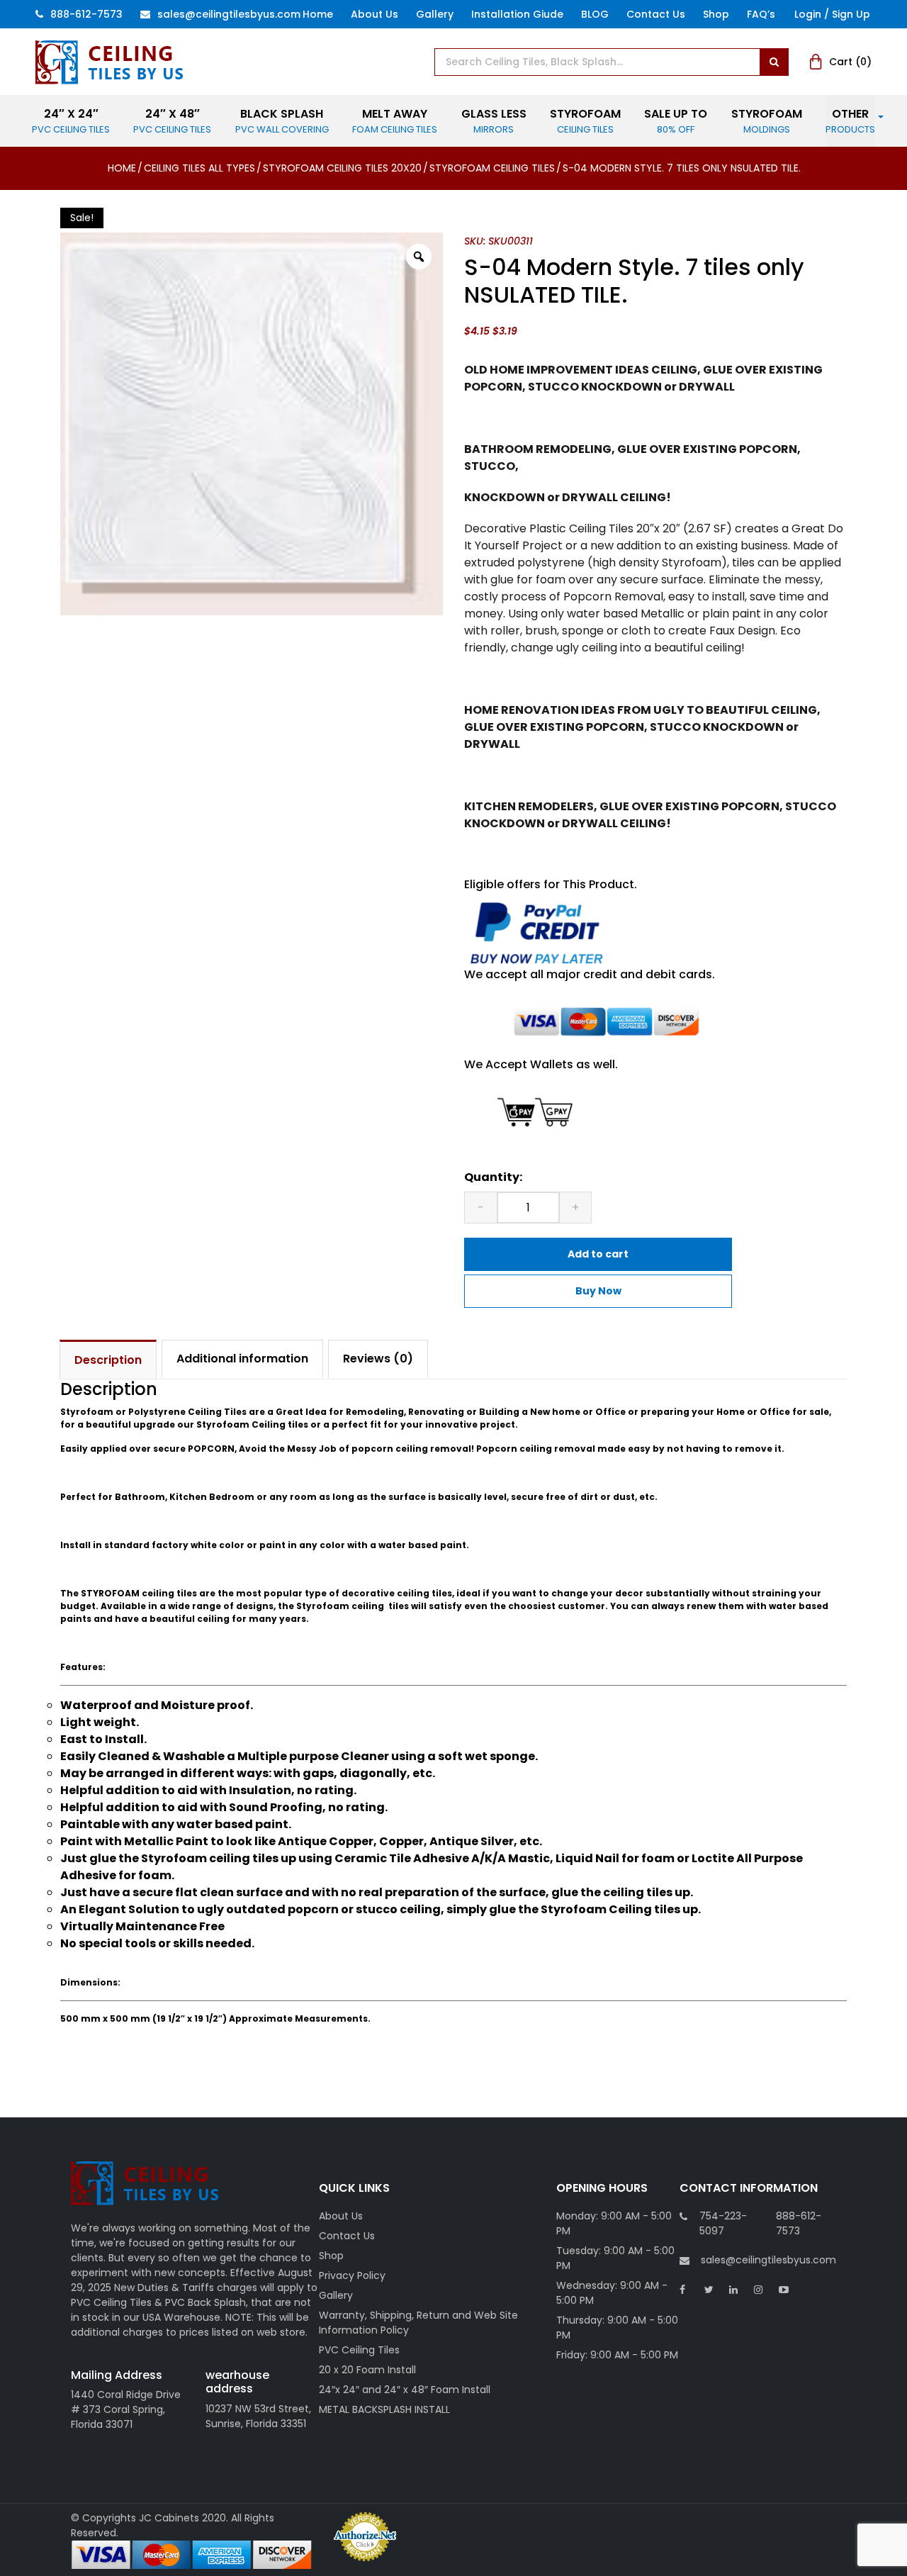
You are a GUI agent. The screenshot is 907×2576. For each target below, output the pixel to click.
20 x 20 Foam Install (367, 2370)
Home (318, 14)
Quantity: (493, 1177)
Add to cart (598, 1254)
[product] (774, 62)
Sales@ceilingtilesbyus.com (229, 14)
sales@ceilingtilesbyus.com (768, 2260)
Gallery (435, 14)
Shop (716, 14)
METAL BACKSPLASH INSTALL (384, 2409)
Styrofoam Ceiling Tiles (492, 168)
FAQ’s (761, 14)
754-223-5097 (723, 2223)
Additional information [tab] (242, 1359)
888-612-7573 (86, 14)
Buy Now (598, 1291)
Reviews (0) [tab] (378, 1359)
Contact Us (656, 14)
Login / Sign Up (832, 14)
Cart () (850, 62)
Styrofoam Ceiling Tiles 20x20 (342, 168)
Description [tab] (108, 1360)
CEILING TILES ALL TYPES (199, 168)
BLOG (595, 14)
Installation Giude (517, 14)
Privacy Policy (352, 2275)
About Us (374, 14)
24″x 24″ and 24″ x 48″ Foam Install (405, 2390)
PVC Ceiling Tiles (359, 2350)
